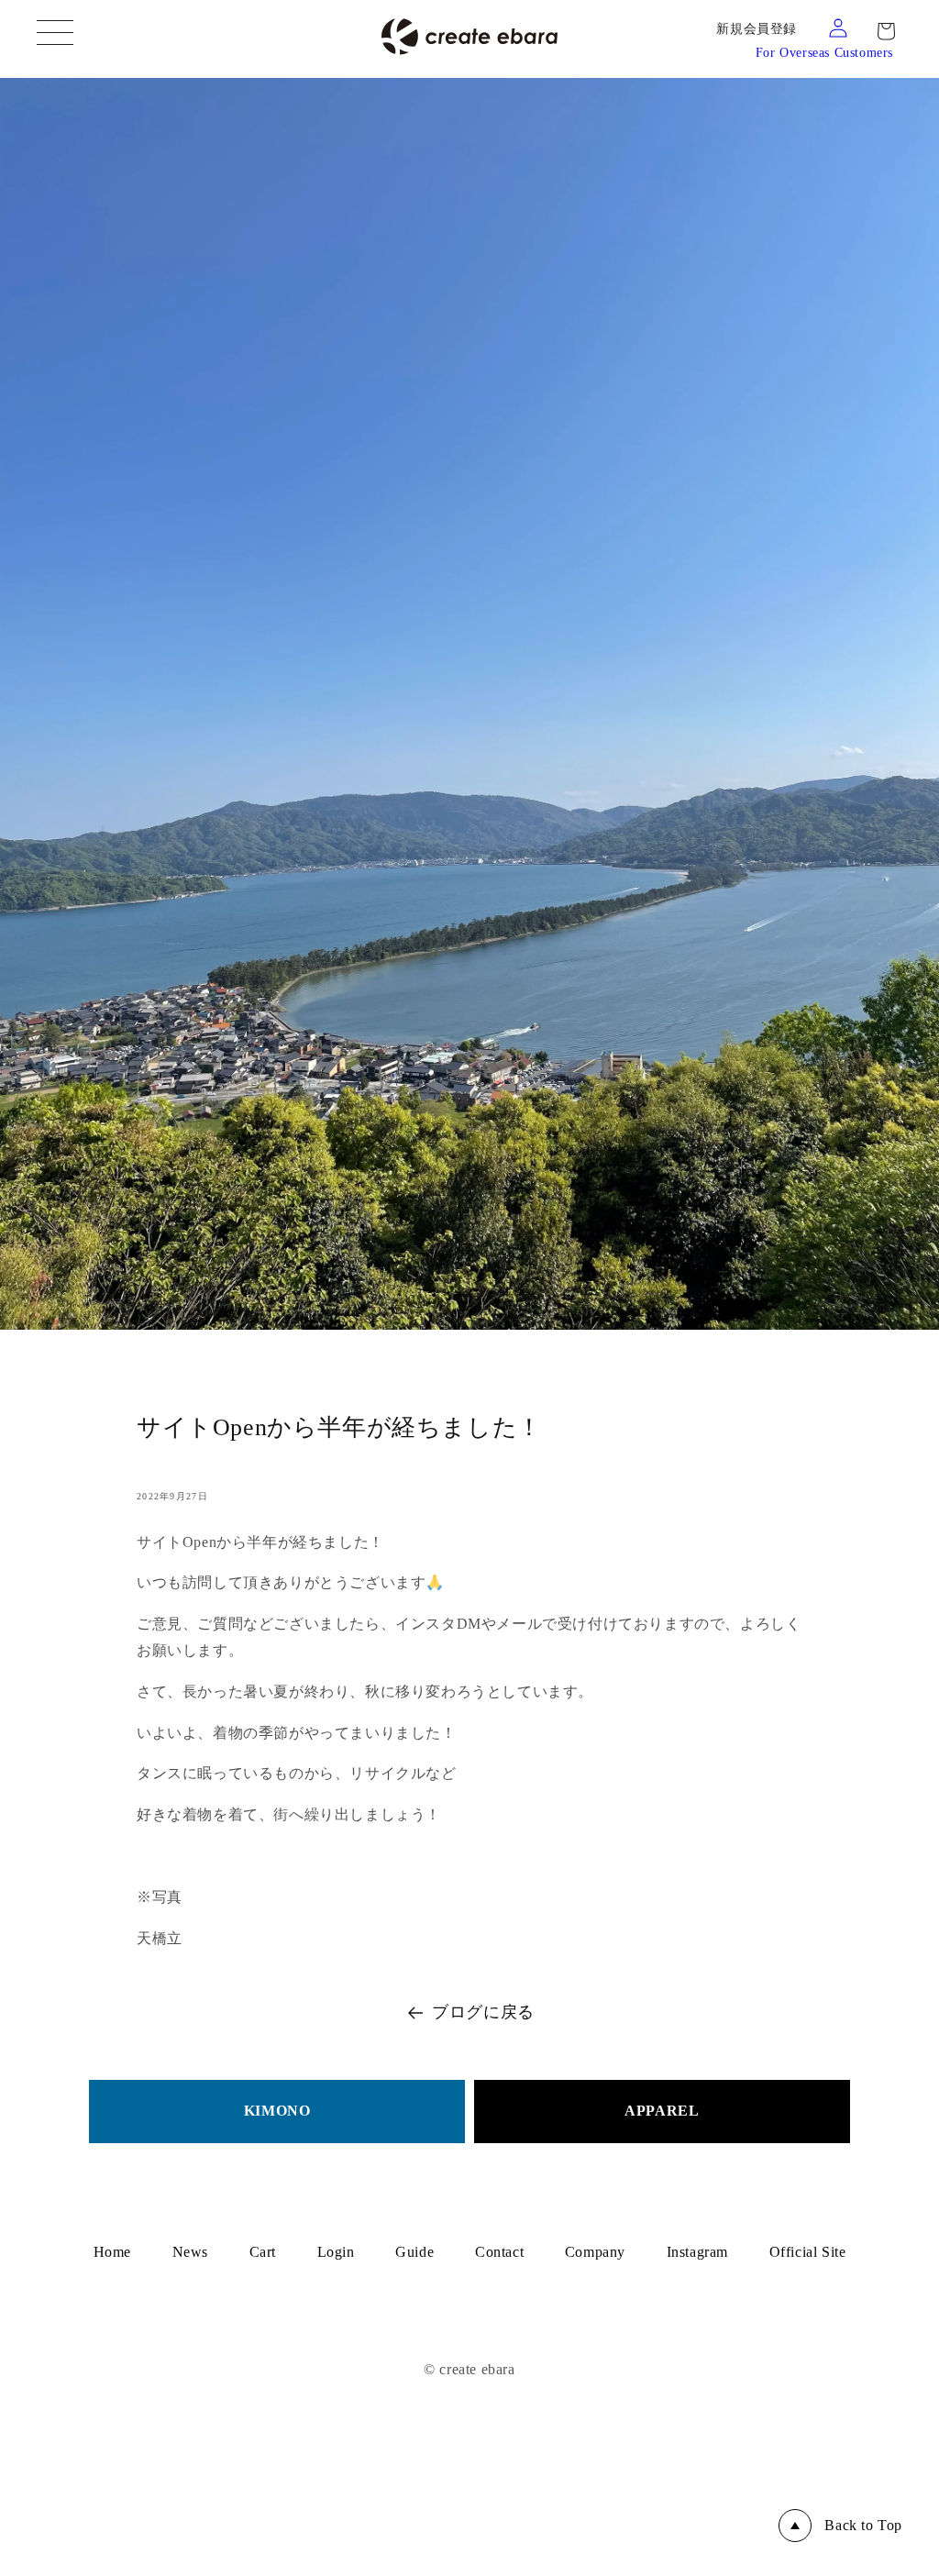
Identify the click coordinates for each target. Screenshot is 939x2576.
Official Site (808, 2252)
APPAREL (662, 2111)
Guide (414, 2252)
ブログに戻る (483, 2012)
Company (595, 2252)
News (190, 2252)
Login (336, 2252)
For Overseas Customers (824, 53)
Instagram (697, 2252)
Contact (499, 2252)
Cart (263, 2252)
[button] (886, 31)
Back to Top (863, 2525)
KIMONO (277, 2111)
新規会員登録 (757, 29)
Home (112, 2252)
